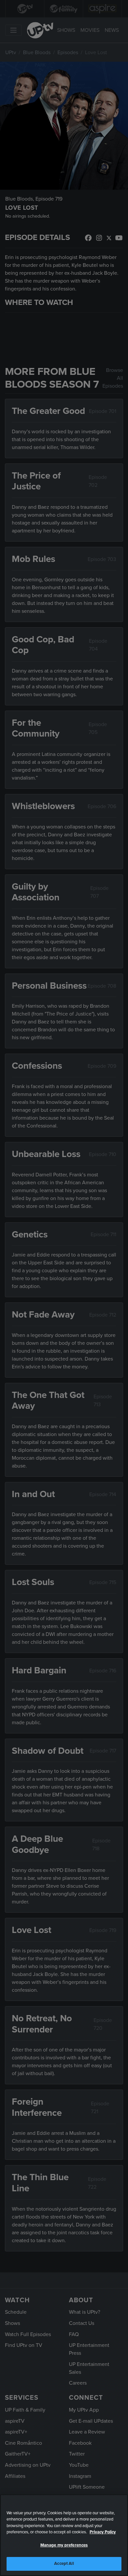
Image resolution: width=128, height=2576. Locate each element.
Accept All (64, 2564)
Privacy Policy (103, 2532)
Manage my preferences (64, 2545)
